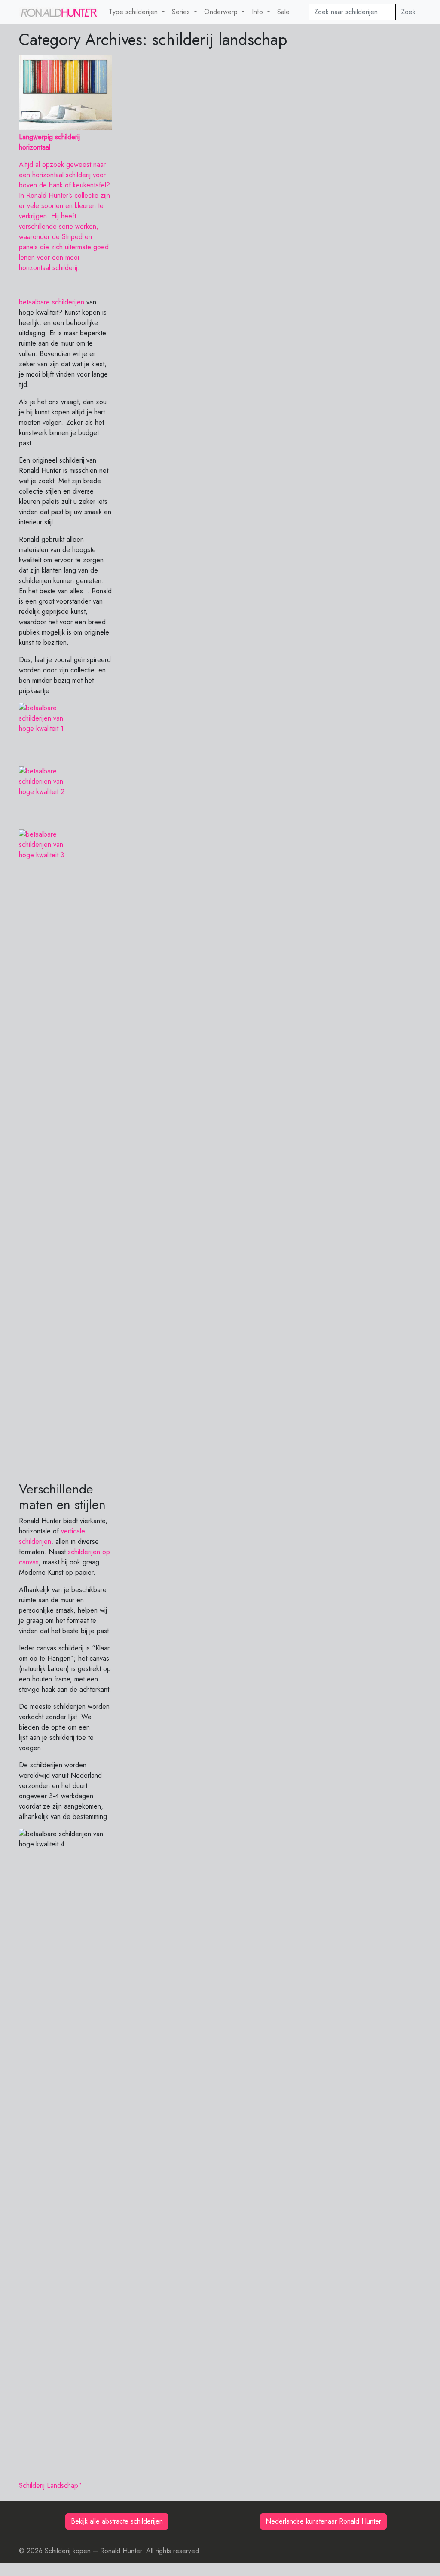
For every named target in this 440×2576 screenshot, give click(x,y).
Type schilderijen (134, 12)
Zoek (408, 12)
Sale (283, 12)
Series (182, 12)
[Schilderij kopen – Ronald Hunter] (59, 12)
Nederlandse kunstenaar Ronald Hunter (323, 2521)
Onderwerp (222, 12)
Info (258, 12)
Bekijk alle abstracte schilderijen (117, 2521)
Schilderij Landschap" (50, 2486)
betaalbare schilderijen (52, 302)
